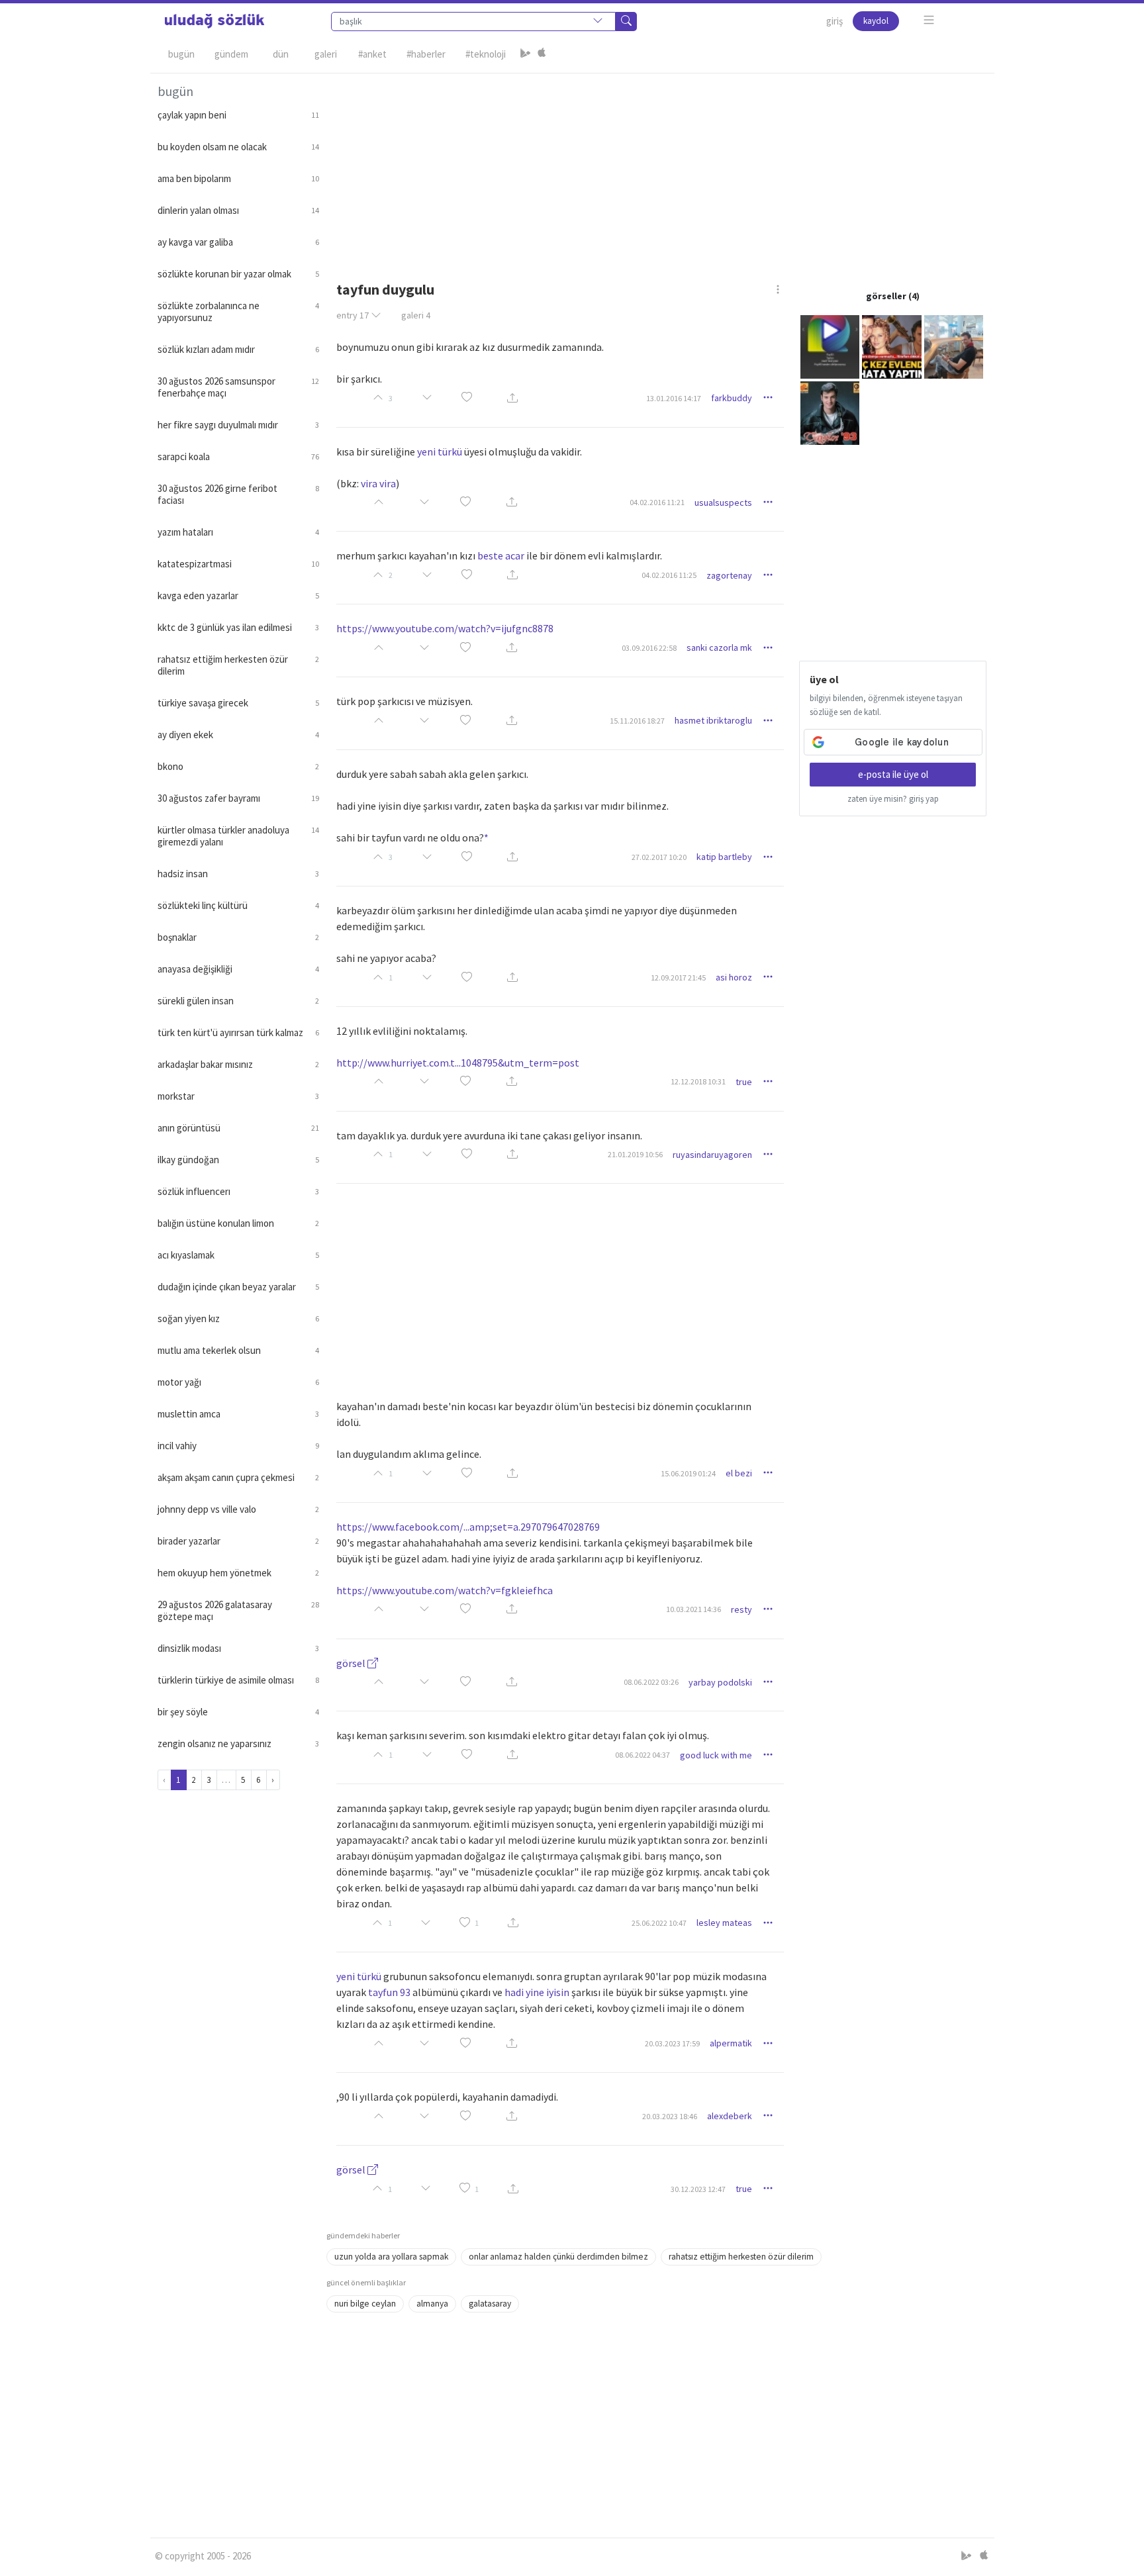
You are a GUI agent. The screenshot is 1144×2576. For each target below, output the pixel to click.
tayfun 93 (389, 1992)
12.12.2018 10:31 (698, 1081)
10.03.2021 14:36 (693, 1609)
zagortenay (729, 575)
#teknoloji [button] (486, 54)
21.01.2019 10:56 (635, 1154)
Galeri (326, 54)
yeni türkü (440, 452)
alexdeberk (730, 2116)
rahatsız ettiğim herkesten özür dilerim (741, 2257)
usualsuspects (723, 502)
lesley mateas (724, 1923)
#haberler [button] (426, 54)
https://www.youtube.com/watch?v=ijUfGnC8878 (445, 628)
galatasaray (490, 2304)
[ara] (626, 22)
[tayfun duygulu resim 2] (892, 346)
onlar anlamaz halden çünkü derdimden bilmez (558, 2257)
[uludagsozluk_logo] (215, 21)
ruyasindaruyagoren (712, 1155)
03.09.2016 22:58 (649, 648)
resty (741, 1609)
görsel (352, 1663)
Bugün (181, 54)
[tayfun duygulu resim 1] (830, 346)
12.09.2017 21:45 (678, 978)
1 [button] (477, 1923)
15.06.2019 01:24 (688, 1473)
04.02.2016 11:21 (657, 502)
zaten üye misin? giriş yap (893, 799)
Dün (281, 54)
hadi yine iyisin (537, 1992)
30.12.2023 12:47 (698, 2189)
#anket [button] (372, 54)
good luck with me (716, 1755)
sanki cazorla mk (719, 647)
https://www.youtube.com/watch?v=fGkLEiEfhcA (445, 1590)
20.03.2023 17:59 (672, 2043)
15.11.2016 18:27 (637, 721)
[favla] (467, 398)
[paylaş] (512, 398)
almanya (432, 2304)
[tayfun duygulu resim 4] (830, 412)
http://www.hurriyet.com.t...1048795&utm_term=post (458, 1063)
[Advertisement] (657, 166)
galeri (416, 315)
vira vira (378, 483)
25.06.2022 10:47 (659, 1923)
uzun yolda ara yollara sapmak (391, 2257)
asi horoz (734, 977)
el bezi (739, 1473)
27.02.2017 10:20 (659, 857)
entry (353, 315)
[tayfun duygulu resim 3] (954, 346)
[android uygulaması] (526, 54)
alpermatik (731, 2043)
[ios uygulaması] (542, 54)
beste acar (501, 555)
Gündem (231, 54)
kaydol (876, 21)
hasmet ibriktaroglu (713, 720)
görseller (886, 296)
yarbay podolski (720, 1682)
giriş (834, 21)
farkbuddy (732, 398)
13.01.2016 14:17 (674, 398)
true (744, 1082)
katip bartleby (724, 857)
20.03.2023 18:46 (670, 2116)
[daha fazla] (929, 20)
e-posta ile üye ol (893, 774)
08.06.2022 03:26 (651, 1682)
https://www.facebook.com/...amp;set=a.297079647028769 (468, 1527)
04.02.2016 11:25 (669, 575)
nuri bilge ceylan (365, 2304)
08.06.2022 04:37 (643, 1755)
